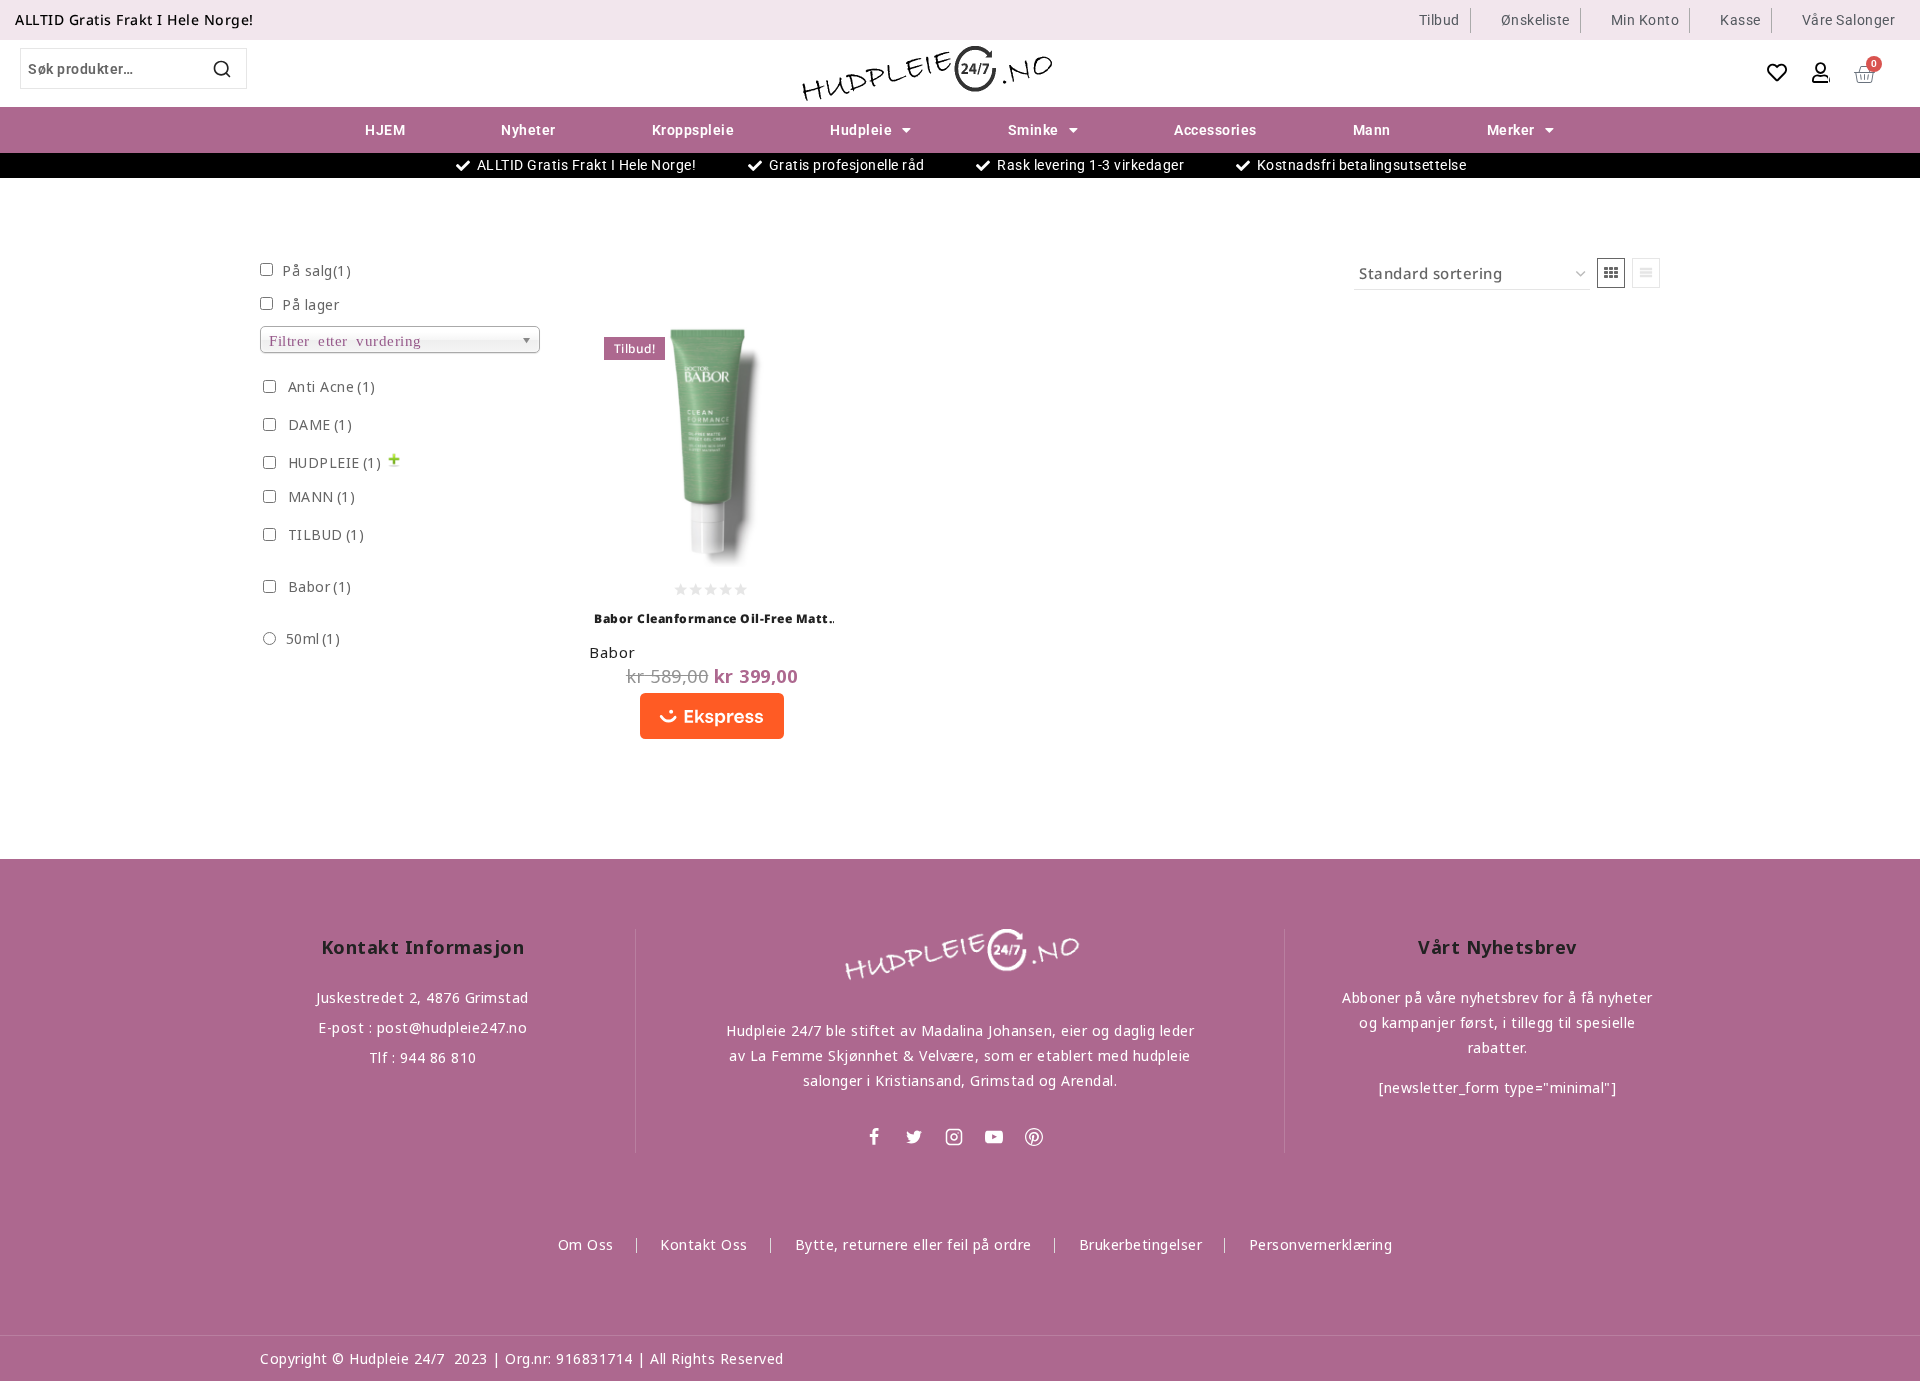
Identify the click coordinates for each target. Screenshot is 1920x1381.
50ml (313, 638)
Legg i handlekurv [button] (746, 387)
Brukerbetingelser (1141, 1244)
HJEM (385, 130)
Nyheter (528, 130)
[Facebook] (874, 1137)
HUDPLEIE (335, 462)
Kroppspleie (693, 130)
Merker (1511, 130)
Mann (1372, 130)
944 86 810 (438, 1057)
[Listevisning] (1646, 273)
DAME (320, 424)
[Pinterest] (1034, 1137)
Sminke (1033, 130)
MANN (322, 496)
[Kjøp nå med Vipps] (711, 718)
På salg (316, 270)
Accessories (1215, 130)
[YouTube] (994, 1137)
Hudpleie (861, 130)
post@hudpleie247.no (452, 1027)
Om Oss (586, 1244)
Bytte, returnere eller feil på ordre (913, 1244)
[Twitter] (914, 1137)
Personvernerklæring (1321, 1244)
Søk (223, 68)
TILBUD (326, 534)
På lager (310, 304)
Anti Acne (332, 386)
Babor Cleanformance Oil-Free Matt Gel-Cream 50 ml (711, 620)
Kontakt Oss (704, 1244)
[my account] (1821, 73)
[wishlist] (1778, 73)
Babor (612, 652)
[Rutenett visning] (1611, 273)
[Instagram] (954, 1137)
